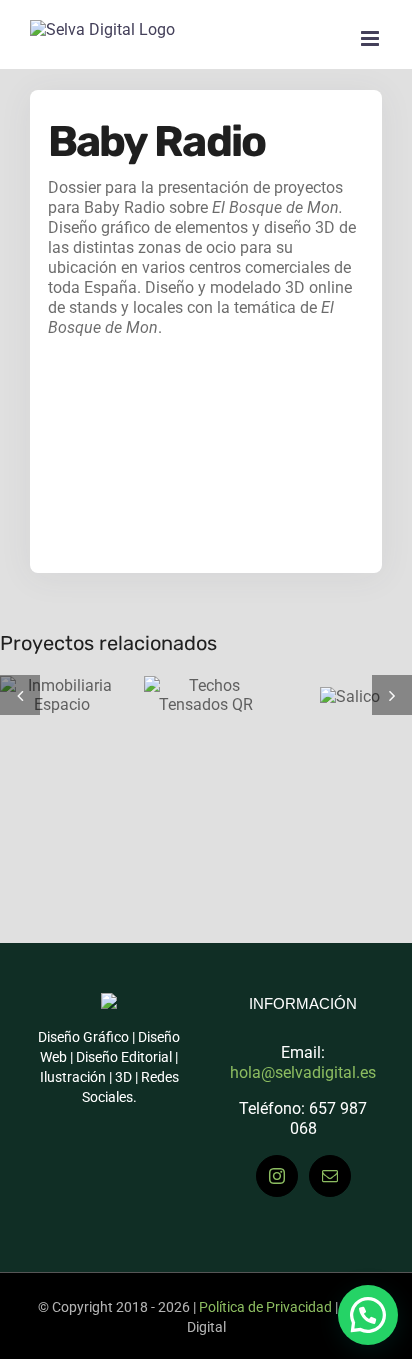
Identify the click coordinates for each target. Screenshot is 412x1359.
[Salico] (334, 695)
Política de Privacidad (265, 1307)
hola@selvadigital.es (303, 1072)
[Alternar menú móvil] (371, 38)
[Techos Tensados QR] (190, 695)
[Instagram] (277, 1176)
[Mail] (330, 1176)
